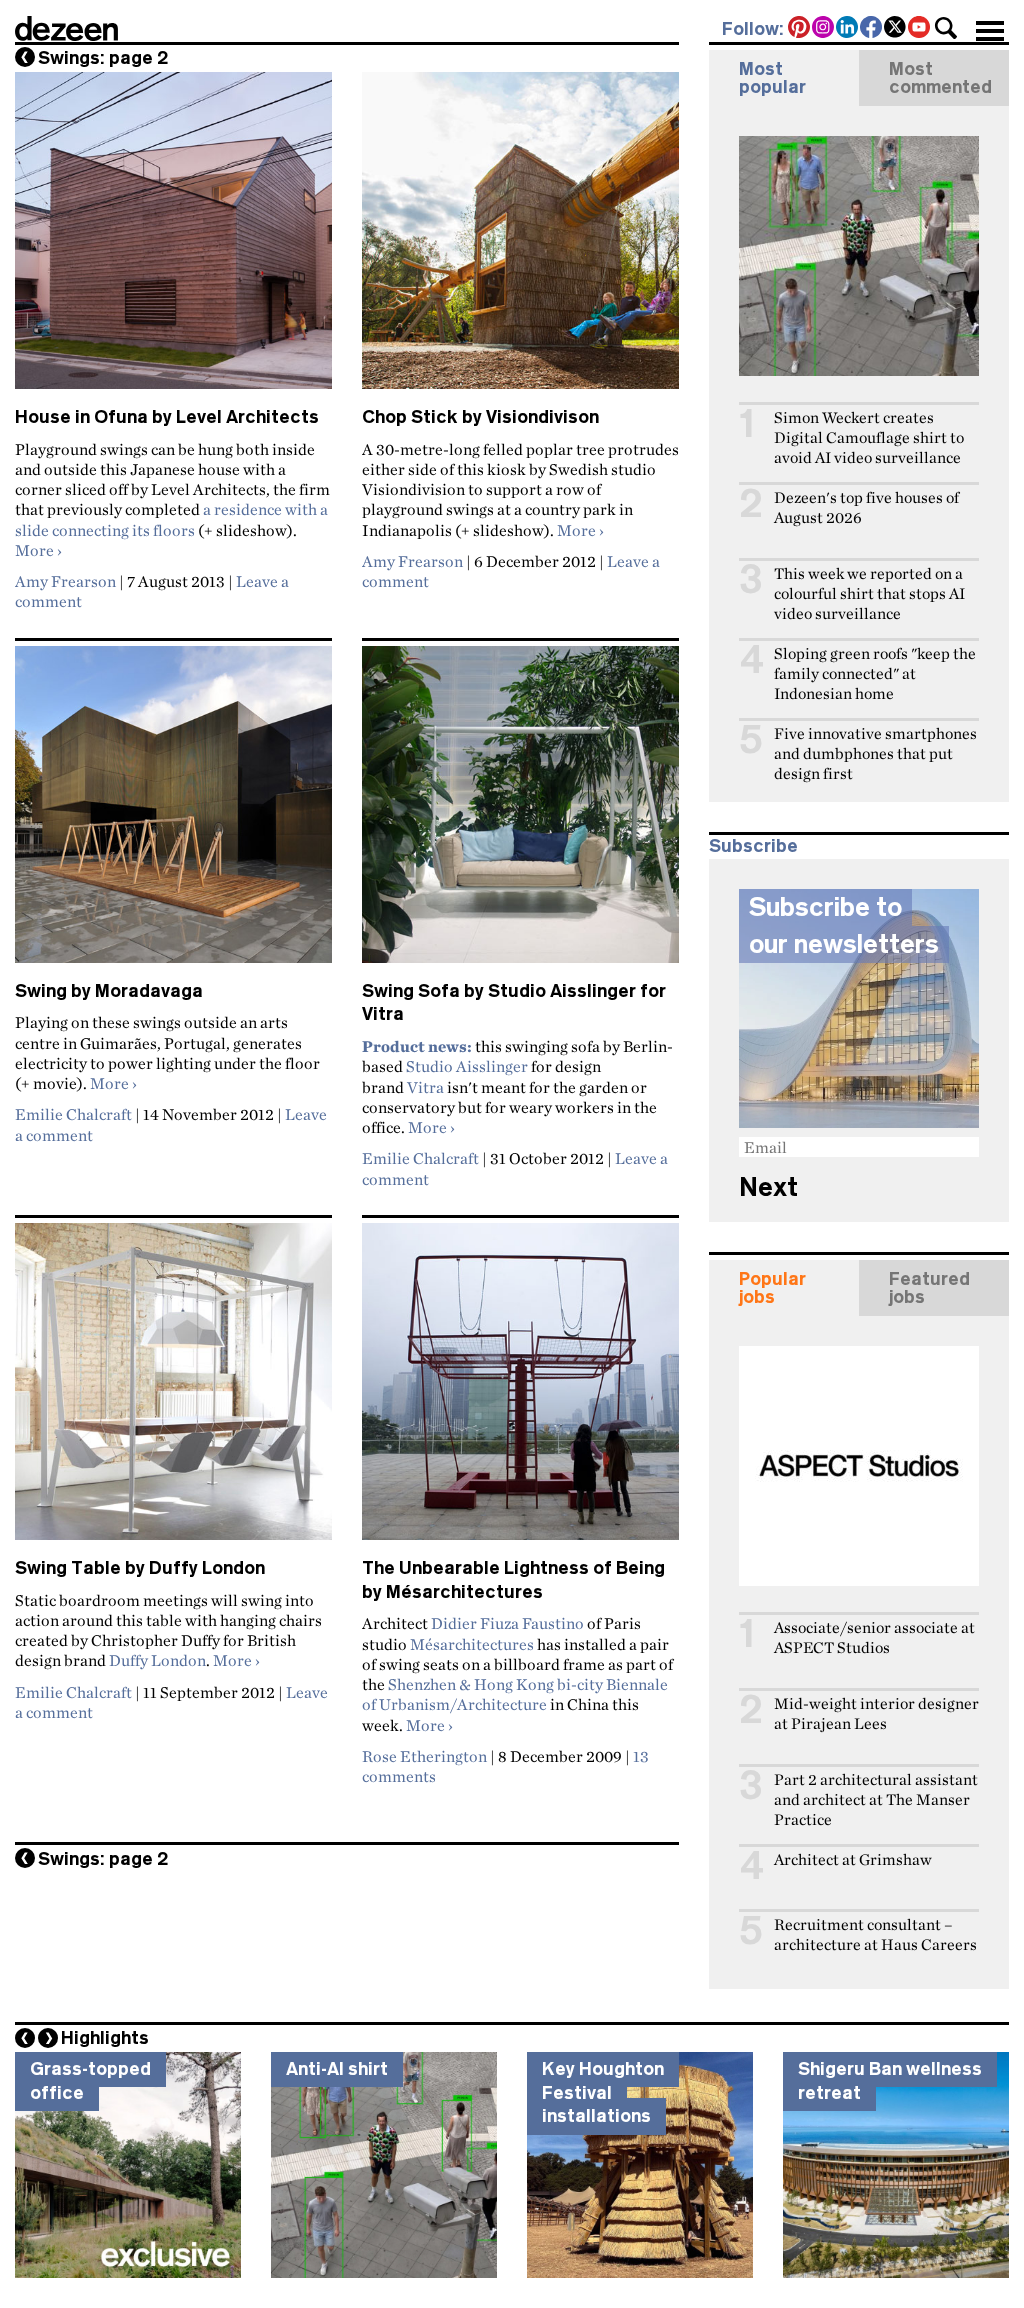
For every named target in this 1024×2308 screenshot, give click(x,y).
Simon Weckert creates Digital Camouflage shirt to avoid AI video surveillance (869, 437)
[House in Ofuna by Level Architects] (173, 239)
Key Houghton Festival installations (603, 2092)
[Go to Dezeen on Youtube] (920, 29)
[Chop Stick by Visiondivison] (520, 239)
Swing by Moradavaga (109, 991)
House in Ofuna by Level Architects (167, 417)
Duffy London (157, 1660)
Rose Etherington (424, 1756)
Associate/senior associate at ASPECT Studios (874, 1637)
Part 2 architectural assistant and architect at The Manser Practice (876, 1799)
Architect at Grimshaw (853, 1859)
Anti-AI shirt (337, 2069)
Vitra (425, 1087)
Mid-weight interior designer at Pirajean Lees (876, 1713)
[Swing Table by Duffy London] (173, 1390)
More (38, 550)
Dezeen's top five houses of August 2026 (866, 507)
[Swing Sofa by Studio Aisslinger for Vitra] (520, 813)
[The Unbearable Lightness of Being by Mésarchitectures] (520, 1390)
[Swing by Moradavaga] (173, 813)
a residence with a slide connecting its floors (171, 519)
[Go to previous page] (25, 57)
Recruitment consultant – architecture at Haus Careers (875, 1934)
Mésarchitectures (472, 1644)
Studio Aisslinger (467, 1066)
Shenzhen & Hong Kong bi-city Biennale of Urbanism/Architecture (515, 1694)
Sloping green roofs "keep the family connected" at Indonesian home (875, 673)
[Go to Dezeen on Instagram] (824, 29)
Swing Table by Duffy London (140, 1568)
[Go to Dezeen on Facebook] (872, 29)
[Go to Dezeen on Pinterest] (800, 29)
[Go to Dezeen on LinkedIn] (848, 29)
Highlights (105, 2038)
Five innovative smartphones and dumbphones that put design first (875, 753)
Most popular (772, 78)
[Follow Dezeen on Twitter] (896, 29)
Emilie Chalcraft (73, 1114)
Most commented (940, 78)
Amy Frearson (65, 581)
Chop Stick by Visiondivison (480, 417)
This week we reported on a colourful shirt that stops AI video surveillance (869, 593)
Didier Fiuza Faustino (507, 1623)
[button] (946, 28)
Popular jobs (772, 1288)
